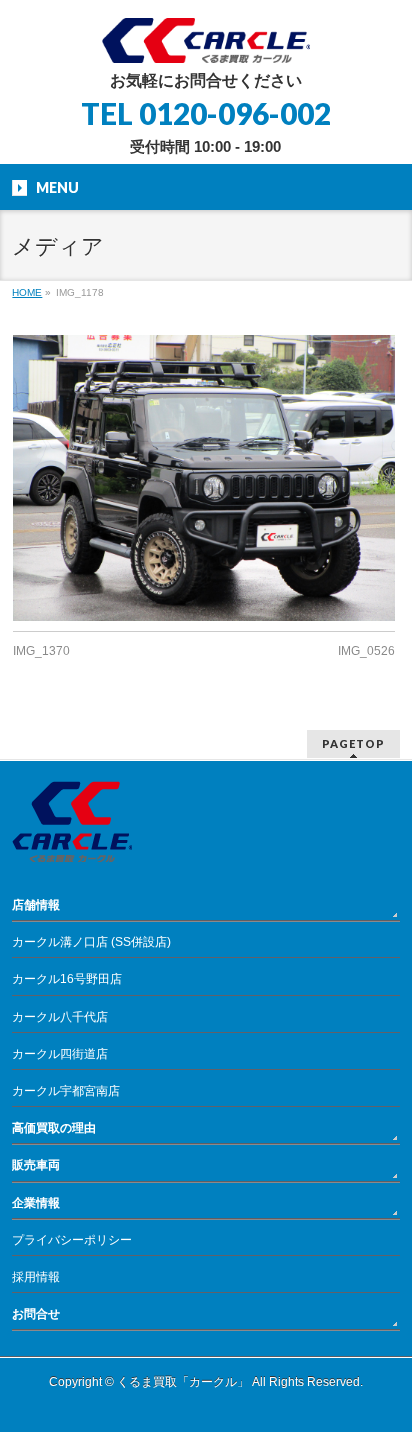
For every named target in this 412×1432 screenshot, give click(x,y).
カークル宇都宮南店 (66, 1091)
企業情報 (36, 1203)
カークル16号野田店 (67, 979)
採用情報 (36, 1277)
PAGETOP (353, 743)
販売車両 (36, 1165)
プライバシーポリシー (72, 1240)
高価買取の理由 (54, 1128)
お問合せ (36, 1314)
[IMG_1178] (203, 478)
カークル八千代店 (60, 1017)
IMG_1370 (41, 651)
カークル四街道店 (60, 1054)
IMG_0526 (366, 651)
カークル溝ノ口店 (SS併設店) (91, 942)
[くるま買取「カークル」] (206, 40)
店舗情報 (36, 905)
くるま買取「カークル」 (183, 1382)
